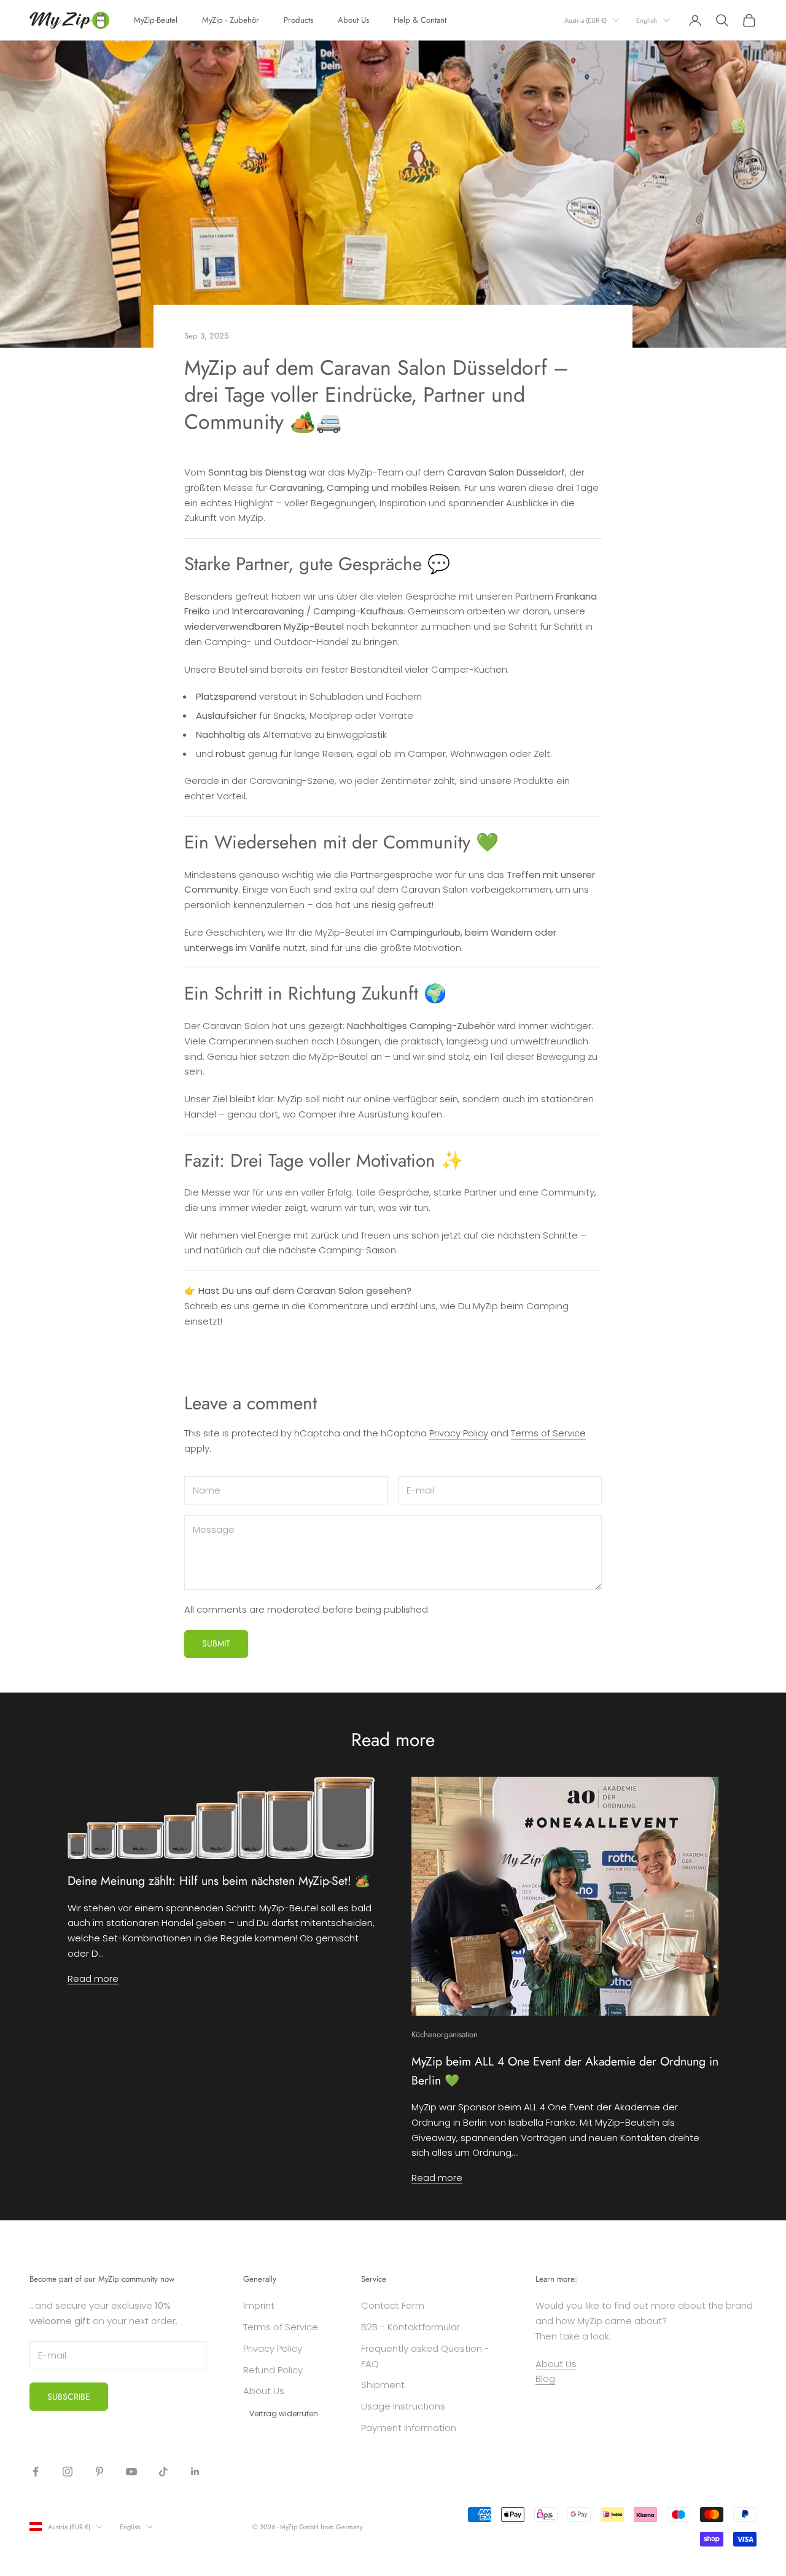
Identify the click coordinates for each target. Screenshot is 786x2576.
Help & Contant (420, 20)
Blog (545, 2378)
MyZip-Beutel (156, 20)
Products (298, 20)
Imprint (259, 2305)
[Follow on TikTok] (163, 2472)
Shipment (383, 2385)
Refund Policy (273, 2370)
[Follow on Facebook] (36, 2472)
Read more (93, 1979)
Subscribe (69, 2397)
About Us (353, 20)
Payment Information (409, 2428)
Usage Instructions (403, 2406)
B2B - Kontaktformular (411, 2327)
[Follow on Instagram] (68, 2472)
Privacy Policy (459, 1433)
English (647, 20)
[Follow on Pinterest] (99, 2472)
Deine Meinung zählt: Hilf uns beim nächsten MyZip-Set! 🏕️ (219, 1881)
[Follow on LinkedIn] (195, 2472)
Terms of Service (548, 1433)
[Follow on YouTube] (131, 2472)
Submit (216, 1643)
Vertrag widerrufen (284, 2414)
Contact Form (393, 2305)
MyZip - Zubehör (231, 20)
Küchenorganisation (445, 2034)
